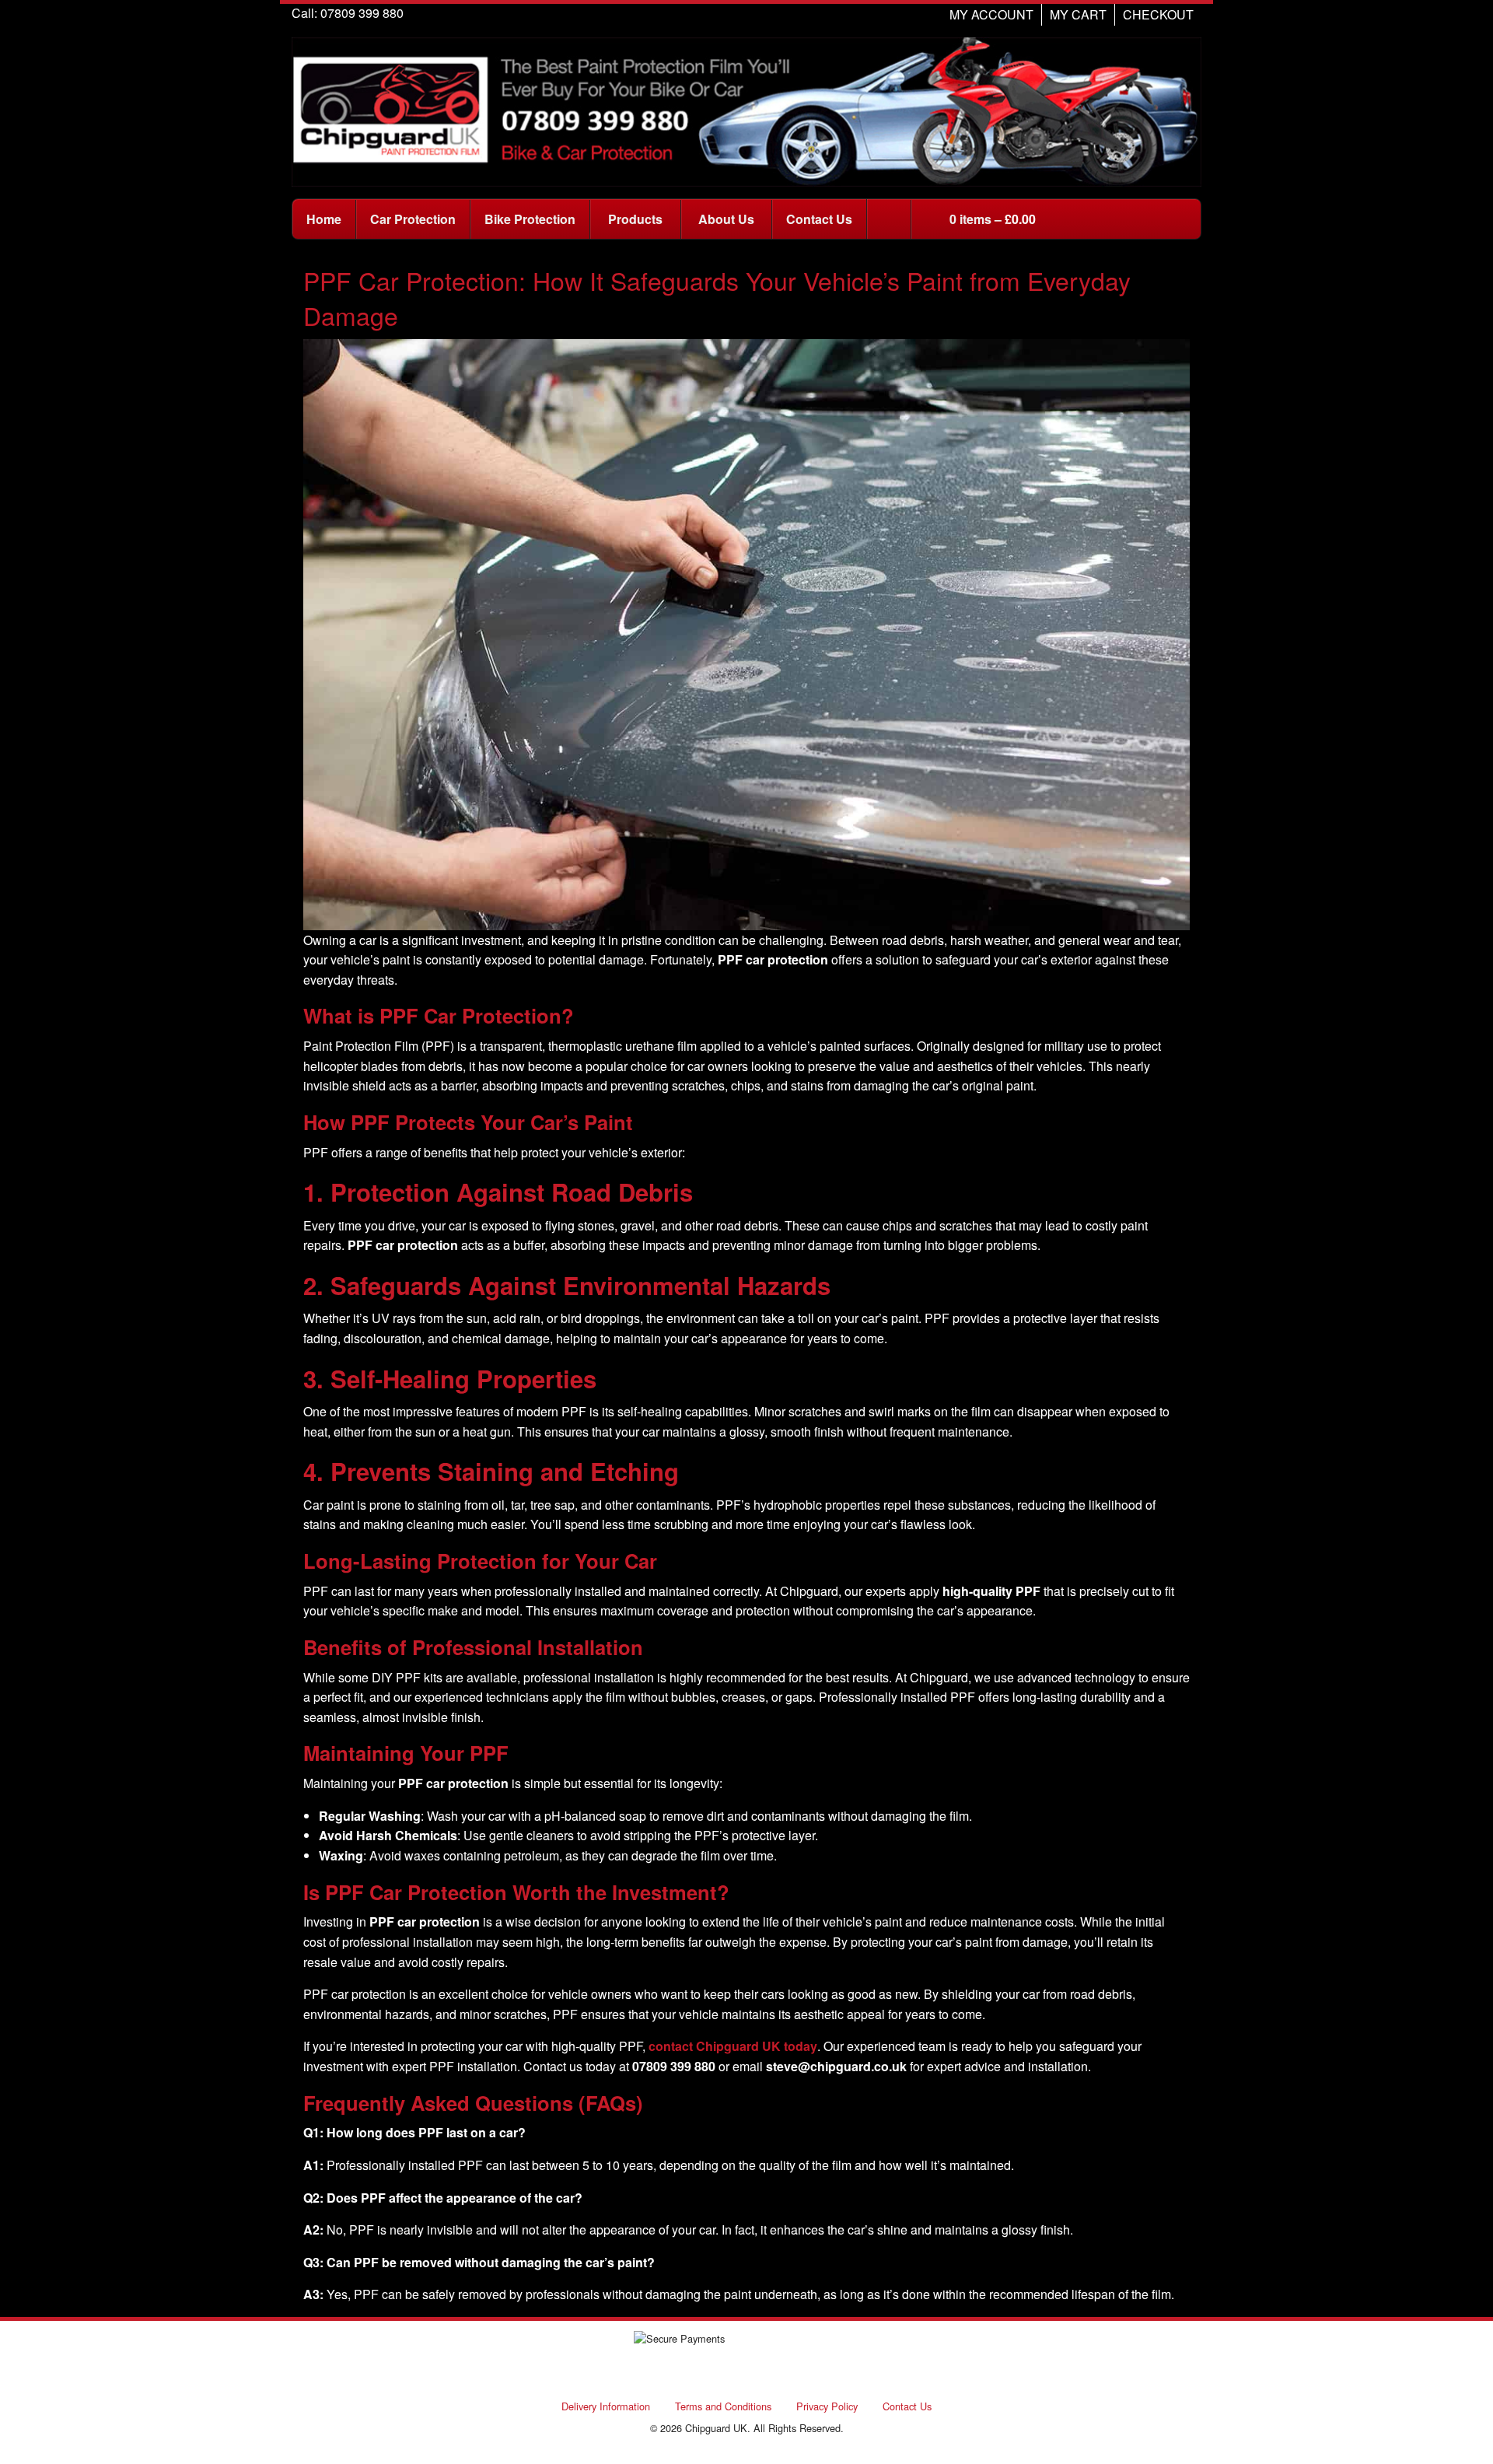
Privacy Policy (827, 2406)
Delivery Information (606, 2406)
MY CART (1078, 14)
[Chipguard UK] (746, 110)
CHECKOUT (1158, 14)
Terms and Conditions (723, 2406)
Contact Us (907, 2406)
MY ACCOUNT (991, 14)
